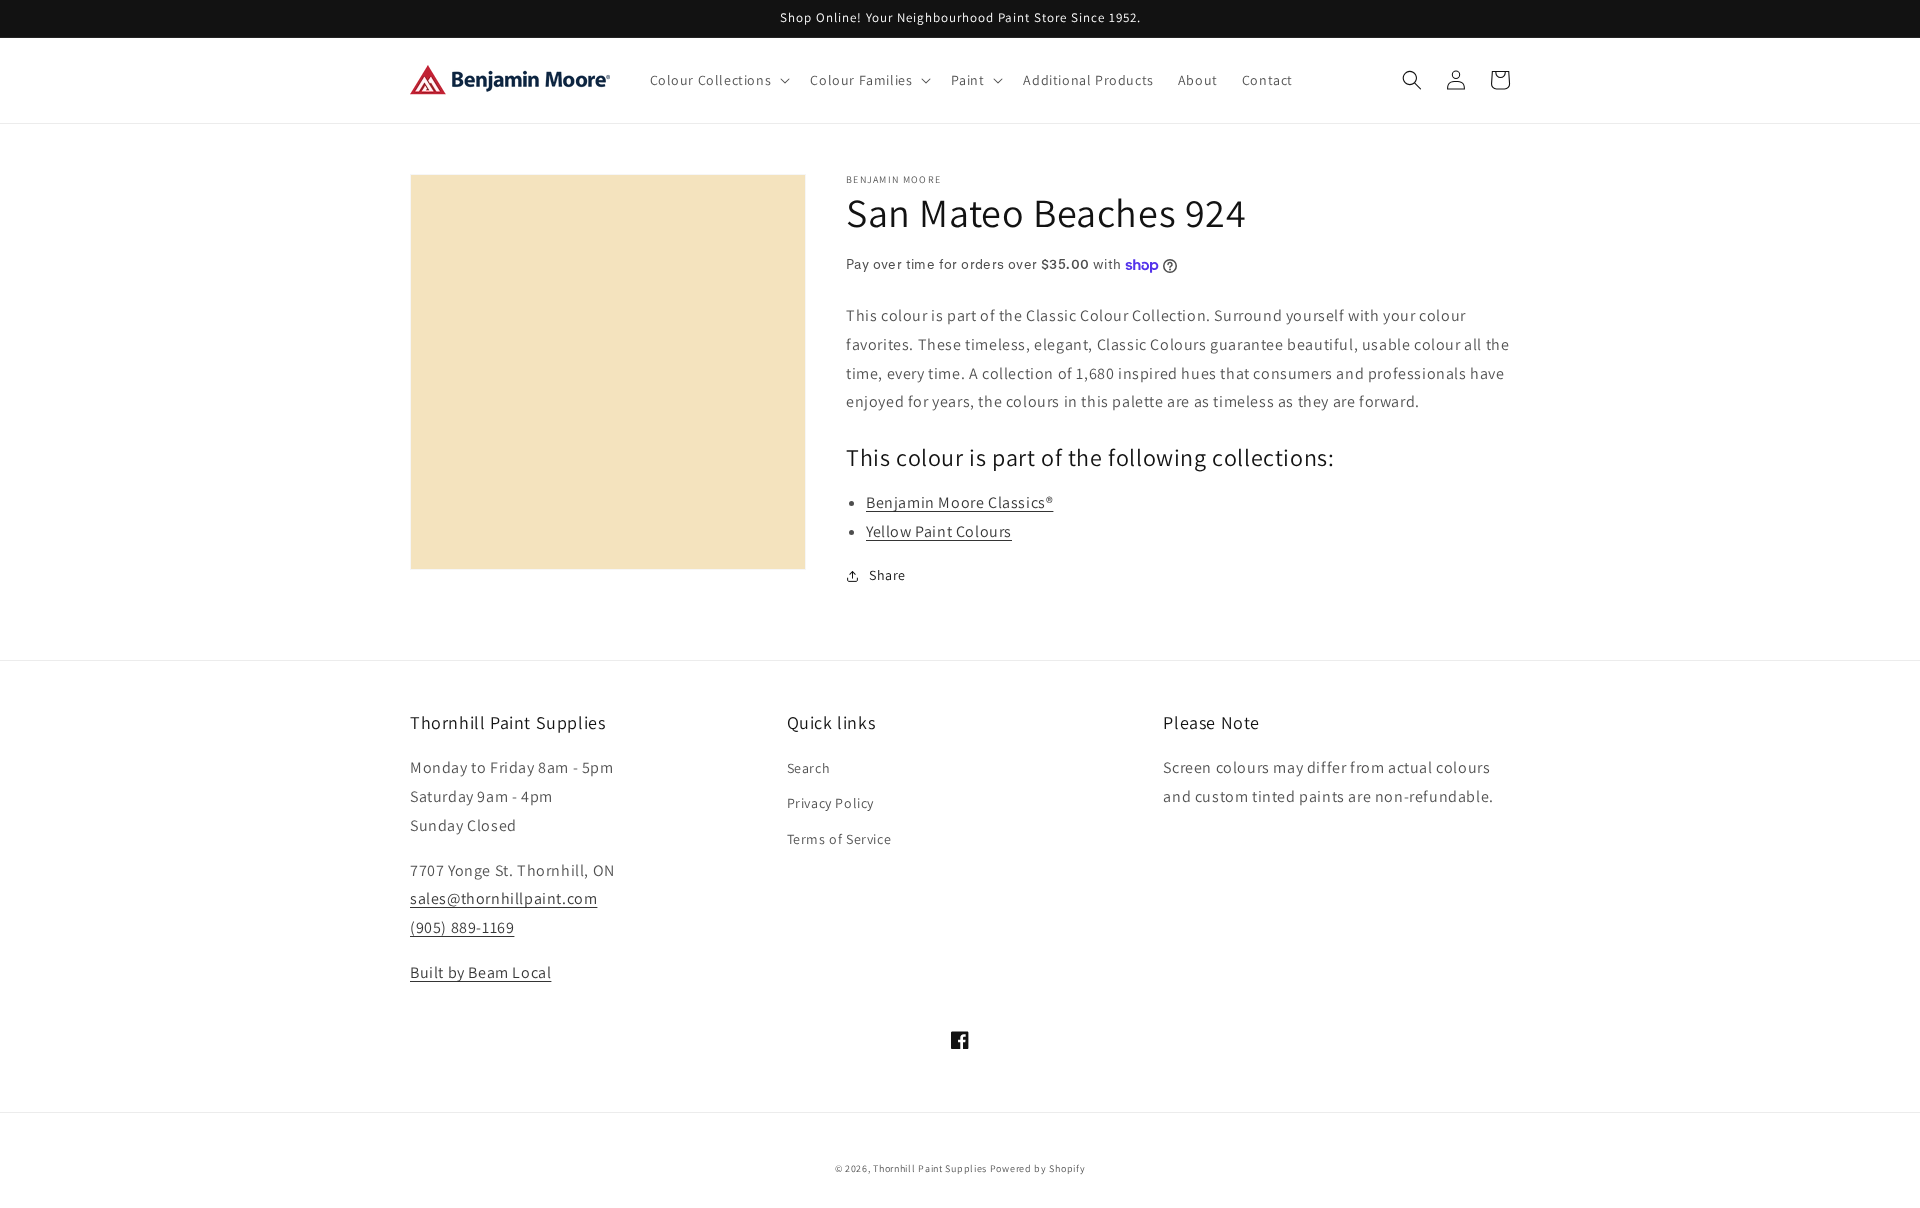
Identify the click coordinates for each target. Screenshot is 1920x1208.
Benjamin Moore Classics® (959, 502)
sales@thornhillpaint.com (503, 898)
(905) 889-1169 (462, 927)
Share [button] (887, 575)
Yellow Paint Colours (939, 531)
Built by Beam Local (480, 972)
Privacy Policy (830, 803)
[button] (718, 80)
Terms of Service (839, 839)
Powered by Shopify (1038, 1168)
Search (809, 768)
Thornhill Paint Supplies (930, 1168)
